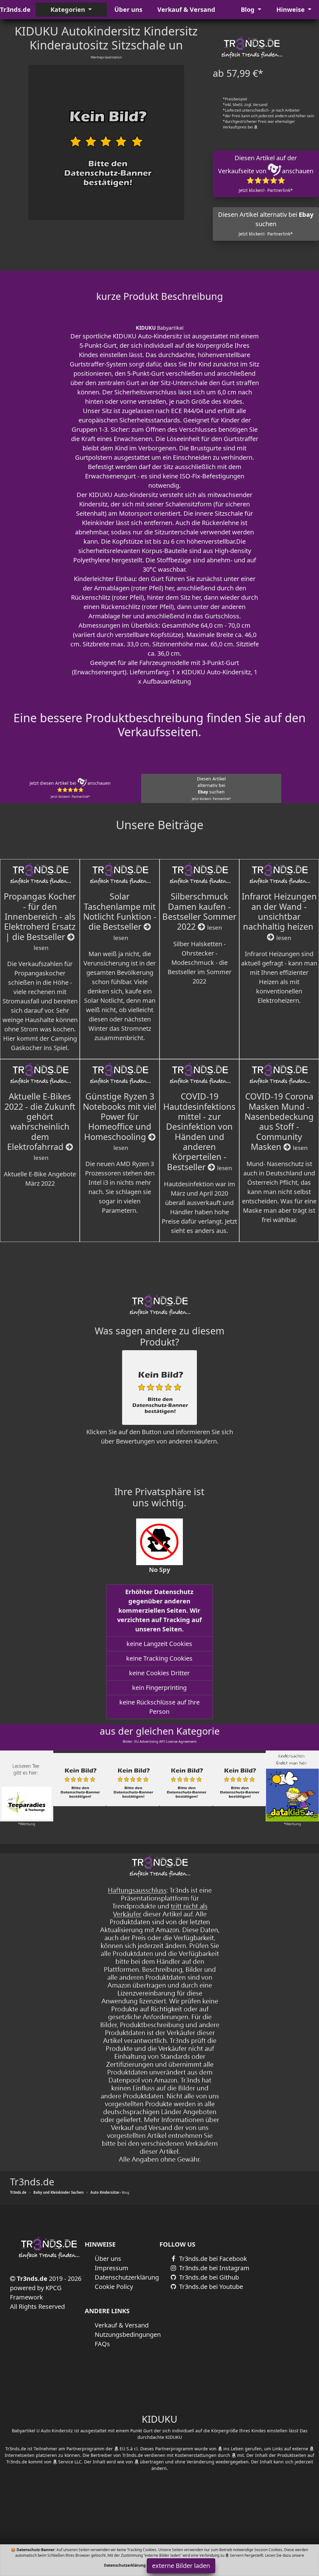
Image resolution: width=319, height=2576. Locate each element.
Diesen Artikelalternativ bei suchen (211, 788)
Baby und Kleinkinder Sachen (58, 2192)
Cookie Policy (114, 2287)
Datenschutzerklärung (127, 2277)
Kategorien (69, 9)
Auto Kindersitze (105, 2192)
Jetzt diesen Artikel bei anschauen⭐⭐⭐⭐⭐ (70, 789)
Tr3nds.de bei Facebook (212, 2259)
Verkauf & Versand (186, 9)
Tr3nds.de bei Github (208, 2277)
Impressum (112, 2268)
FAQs (102, 2344)
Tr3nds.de (15, 9)
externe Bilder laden (181, 2566)
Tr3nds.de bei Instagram (214, 2268)
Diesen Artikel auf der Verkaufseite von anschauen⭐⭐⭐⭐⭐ (266, 173)
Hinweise (291, 9)
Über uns (128, 9)
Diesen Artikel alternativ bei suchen (266, 223)
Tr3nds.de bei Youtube (210, 2287)
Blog (248, 9)
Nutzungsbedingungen (128, 2334)
